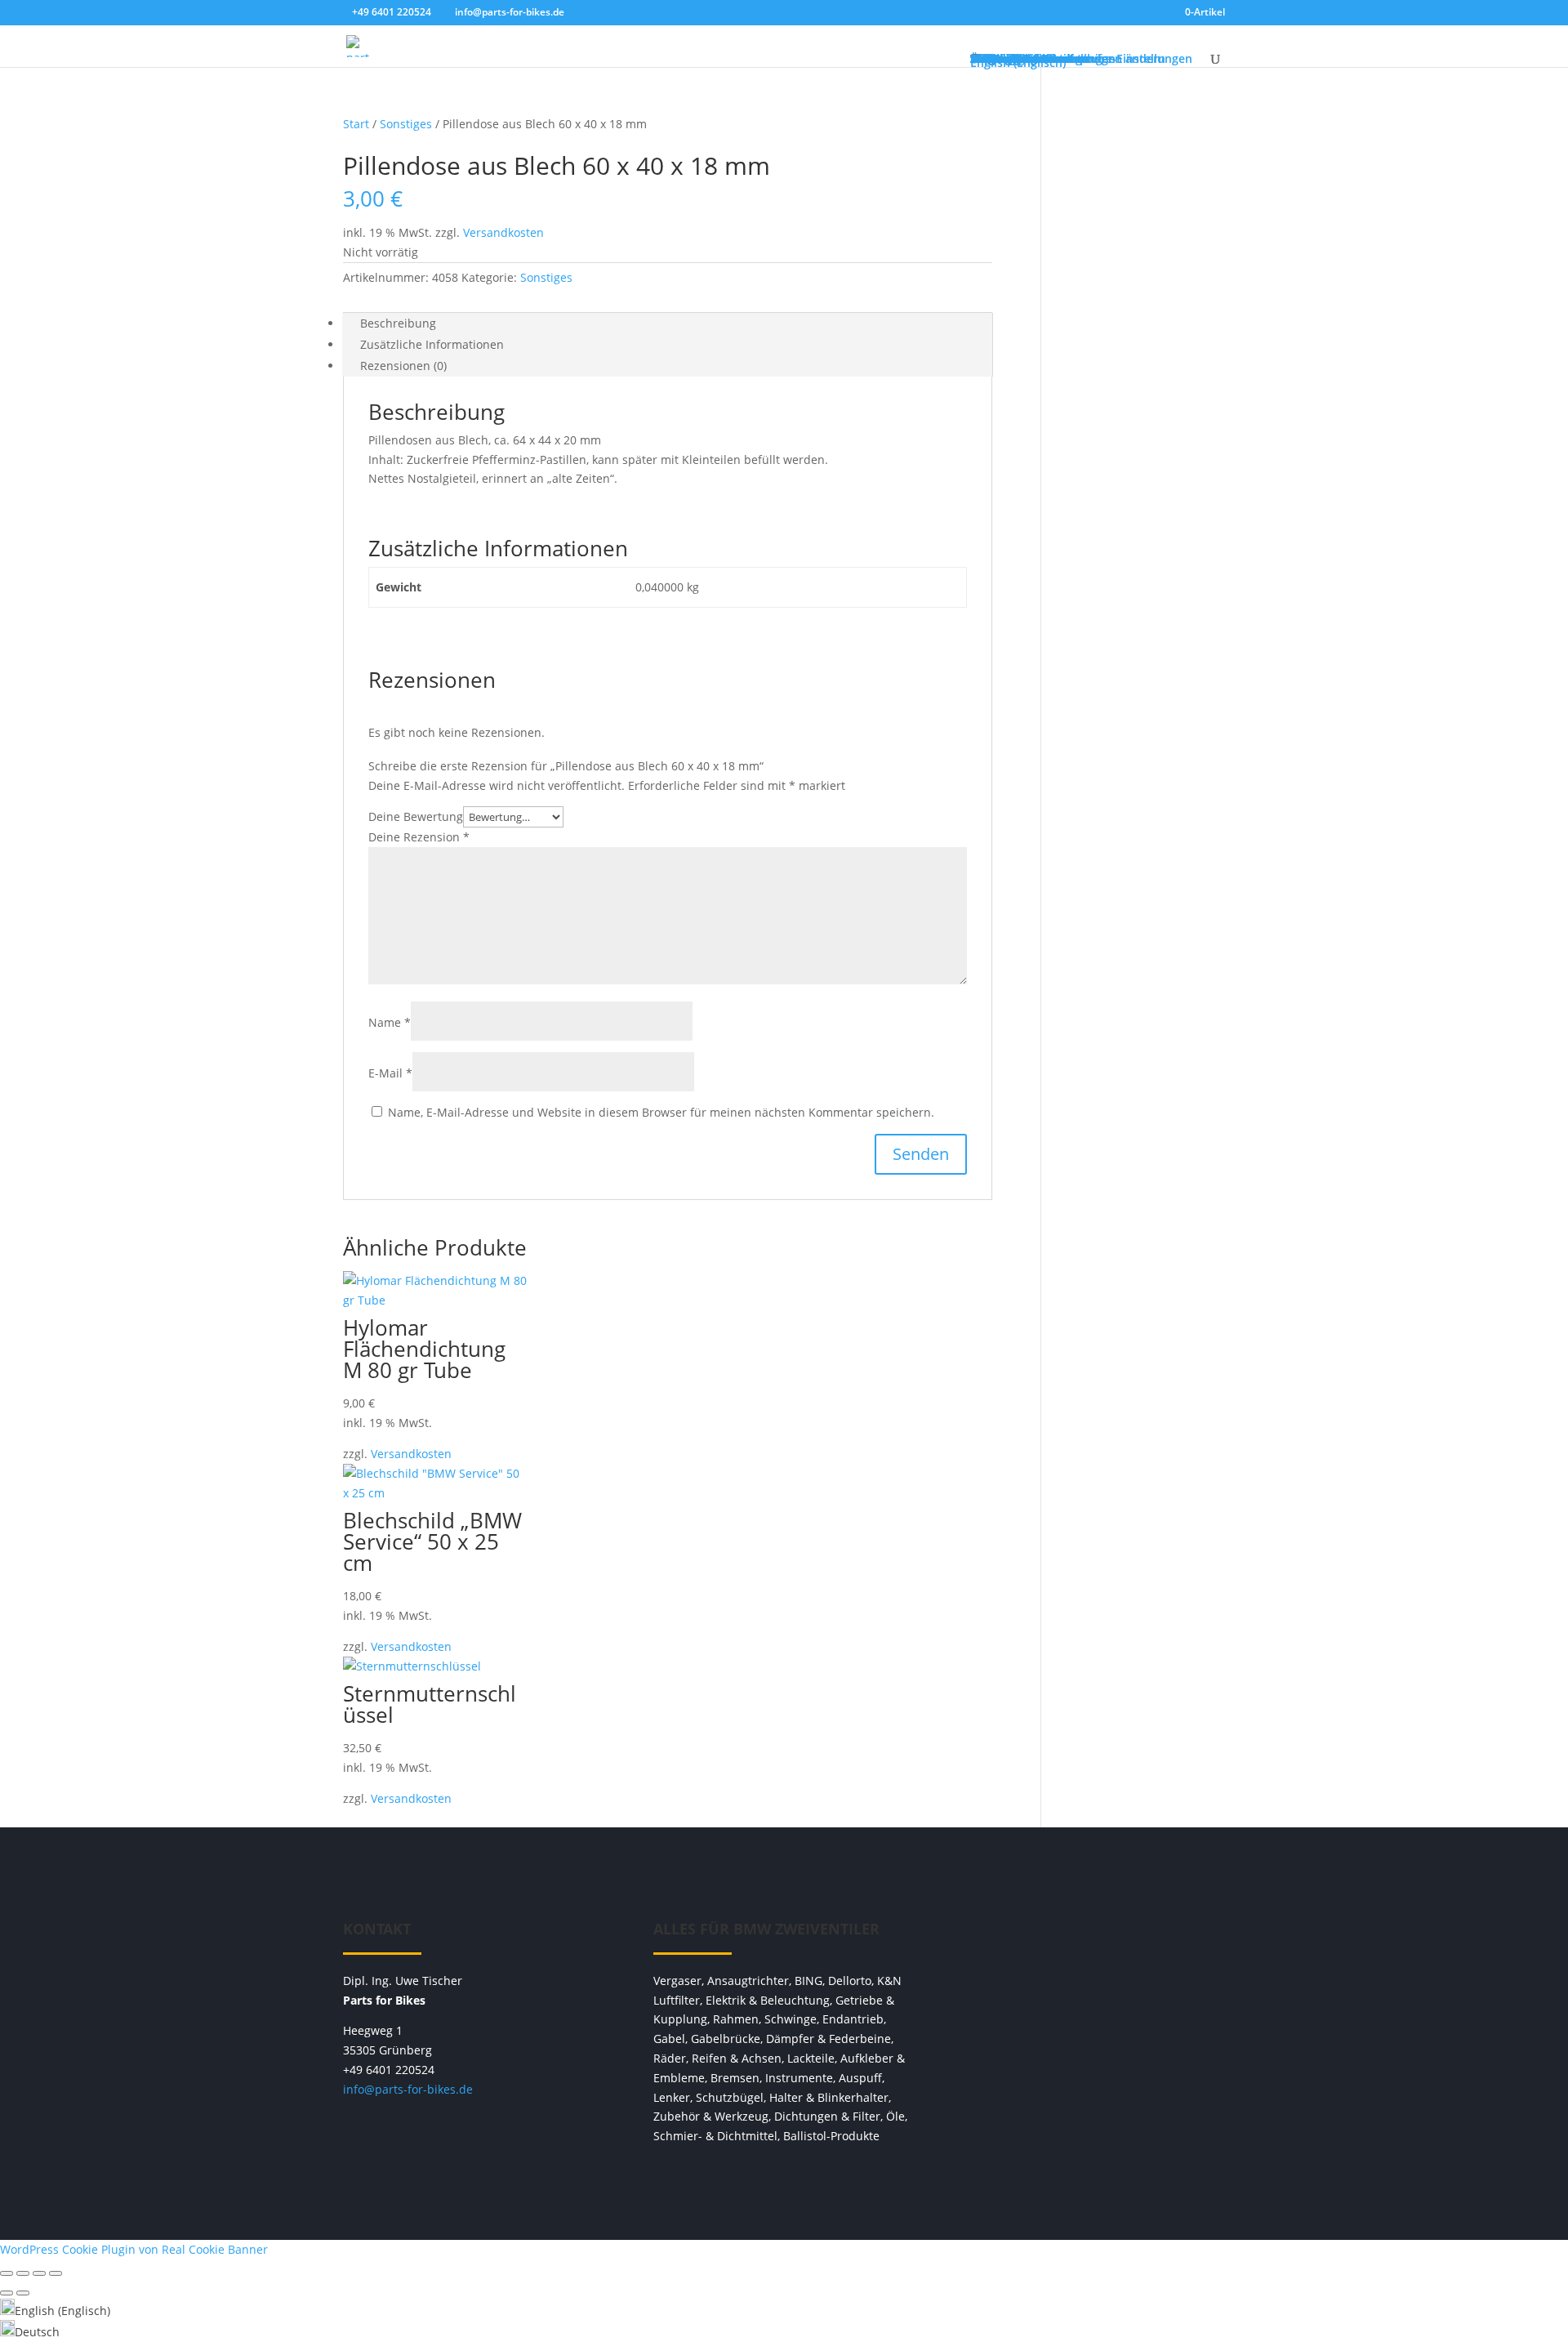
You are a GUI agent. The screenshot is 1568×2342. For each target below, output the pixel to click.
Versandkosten (503, 232)
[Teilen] (39, 2273)
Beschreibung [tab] (398, 323)
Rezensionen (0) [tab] (403, 366)
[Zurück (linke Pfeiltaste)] (7, 2293)
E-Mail (390, 1073)
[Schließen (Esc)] (56, 2273)
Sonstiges (406, 124)
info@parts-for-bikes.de (408, 2089)
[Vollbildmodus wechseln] (23, 2273)
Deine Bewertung (416, 816)
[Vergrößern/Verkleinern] (7, 2273)
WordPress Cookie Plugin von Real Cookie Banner (134, 2249)
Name (390, 1022)
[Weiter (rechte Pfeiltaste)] (23, 2293)
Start (356, 124)
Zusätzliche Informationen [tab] (432, 344)
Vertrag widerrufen (1094, 1937)
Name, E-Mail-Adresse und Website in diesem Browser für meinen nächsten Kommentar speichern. (661, 1112)
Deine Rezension (419, 837)
